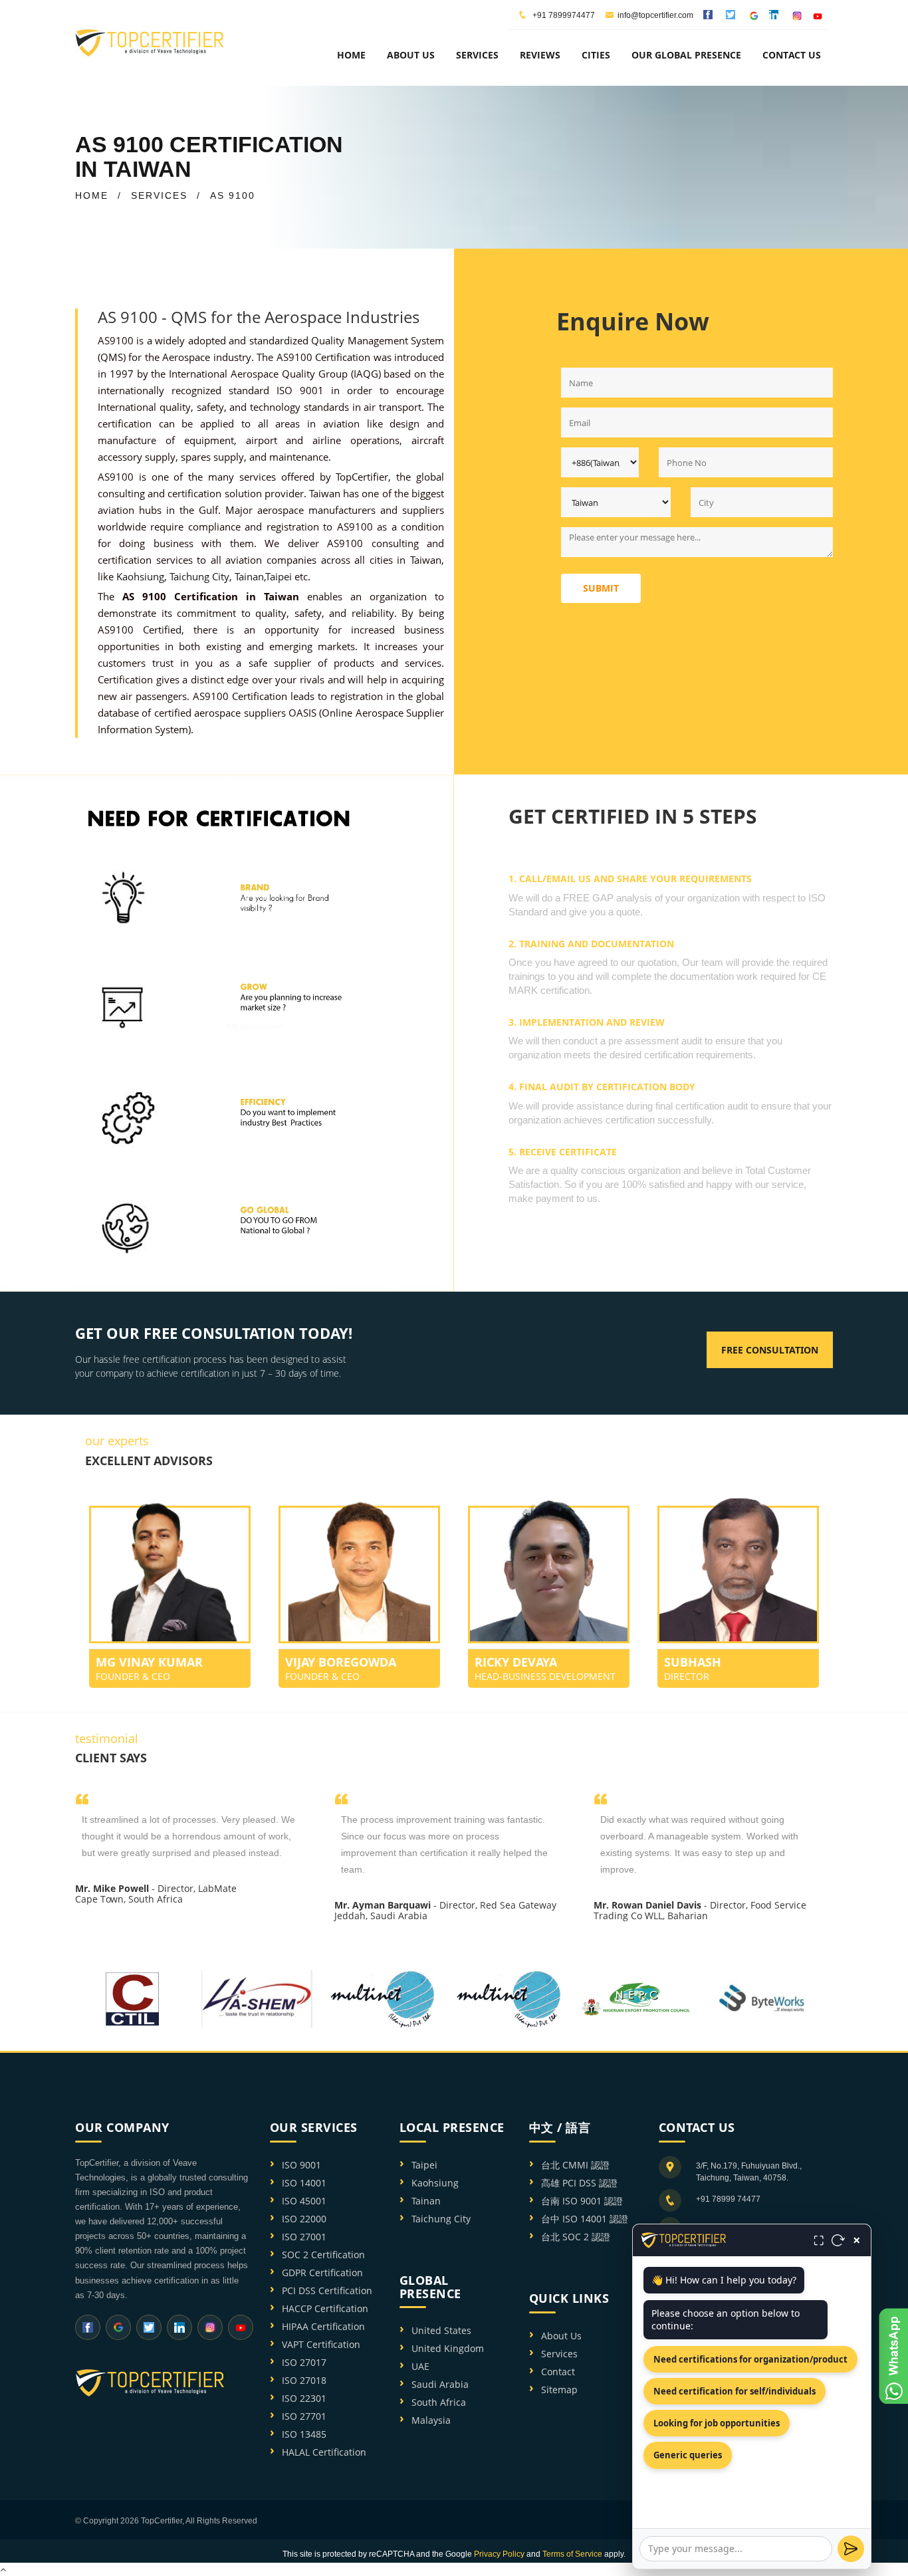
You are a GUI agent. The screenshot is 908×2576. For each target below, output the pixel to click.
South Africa (439, 2402)
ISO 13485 (304, 2434)
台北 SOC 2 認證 (576, 2237)
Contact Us (792, 55)
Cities (596, 55)
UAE (420, 2366)
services (477, 55)
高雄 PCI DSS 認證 (579, 2183)
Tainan (249, 576)
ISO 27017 (304, 2362)
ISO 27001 (304, 2237)
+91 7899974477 (563, 15)
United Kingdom (448, 2348)
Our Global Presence (686, 55)
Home (351, 55)
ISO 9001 (301, 2165)
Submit (601, 588)
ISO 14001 (304, 2183)
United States (441, 2330)
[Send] (851, 2549)
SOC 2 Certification (323, 2255)
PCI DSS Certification (327, 2290)
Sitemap (559, 2390)
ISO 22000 (304, 2219)
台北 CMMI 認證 (575, 2165)
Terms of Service (572, 2554)
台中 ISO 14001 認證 (585, 2219)
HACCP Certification (325, 2308)
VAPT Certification (321, 2344)
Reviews (540, 55)
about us (411, 55)
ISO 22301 (304, 2398)
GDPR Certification (322, 2273)
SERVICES (159, 195)
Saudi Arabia (440, 2384)
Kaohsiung (140, 576)
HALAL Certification (324, 2452)
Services (559, 2354)
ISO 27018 (304, 2380)
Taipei (279, 576)
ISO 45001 (304, 2201)
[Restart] (838, 2240)
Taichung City (199, 576)
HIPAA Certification (323, 2326)
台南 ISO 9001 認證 (582, 2201)
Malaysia (431, 2420)
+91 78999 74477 (728, 2199)
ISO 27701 (304, 2416)
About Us (561, 2336)
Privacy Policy (499, 2554)
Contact (558, 2372)
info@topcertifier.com (655, 15)
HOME (92, 195)
